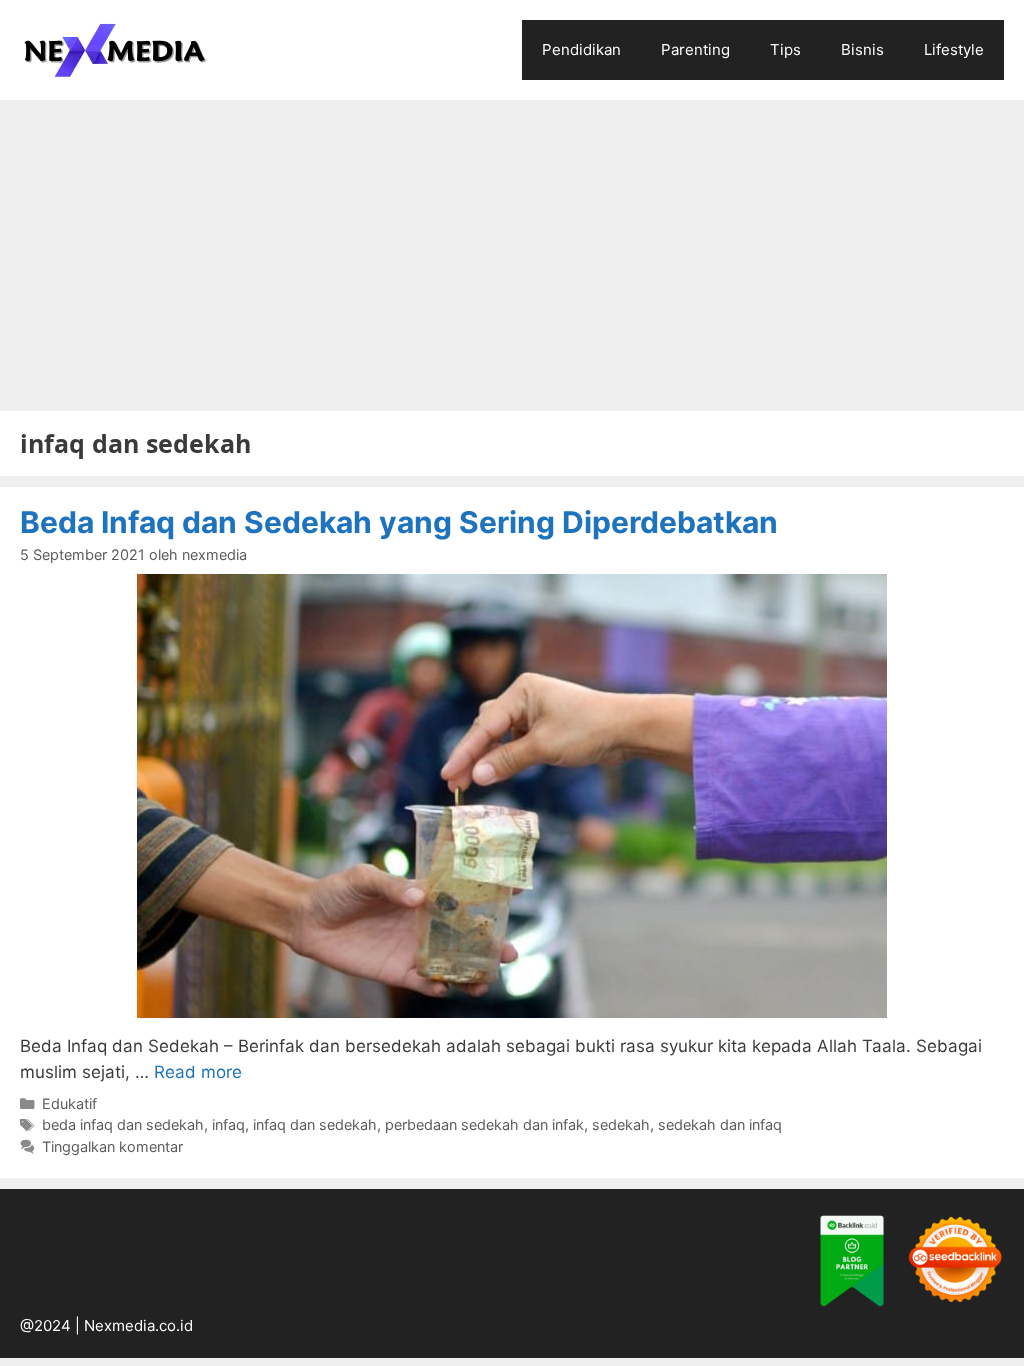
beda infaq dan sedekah (123, 1124)
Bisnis (862, 49)
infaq (228, 1124)
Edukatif (69, 1103)
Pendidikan (581, 49)
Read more (198, 1072)
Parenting (695, 49)
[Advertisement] (512, 250)
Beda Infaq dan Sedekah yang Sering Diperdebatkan (399, 522)
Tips (785, 49)
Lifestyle (954, 49)
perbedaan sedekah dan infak (484, 1124)
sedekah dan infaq (720, 1124)
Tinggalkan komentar (112, 1146)
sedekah (621, 1124)
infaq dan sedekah (315, 1124)
